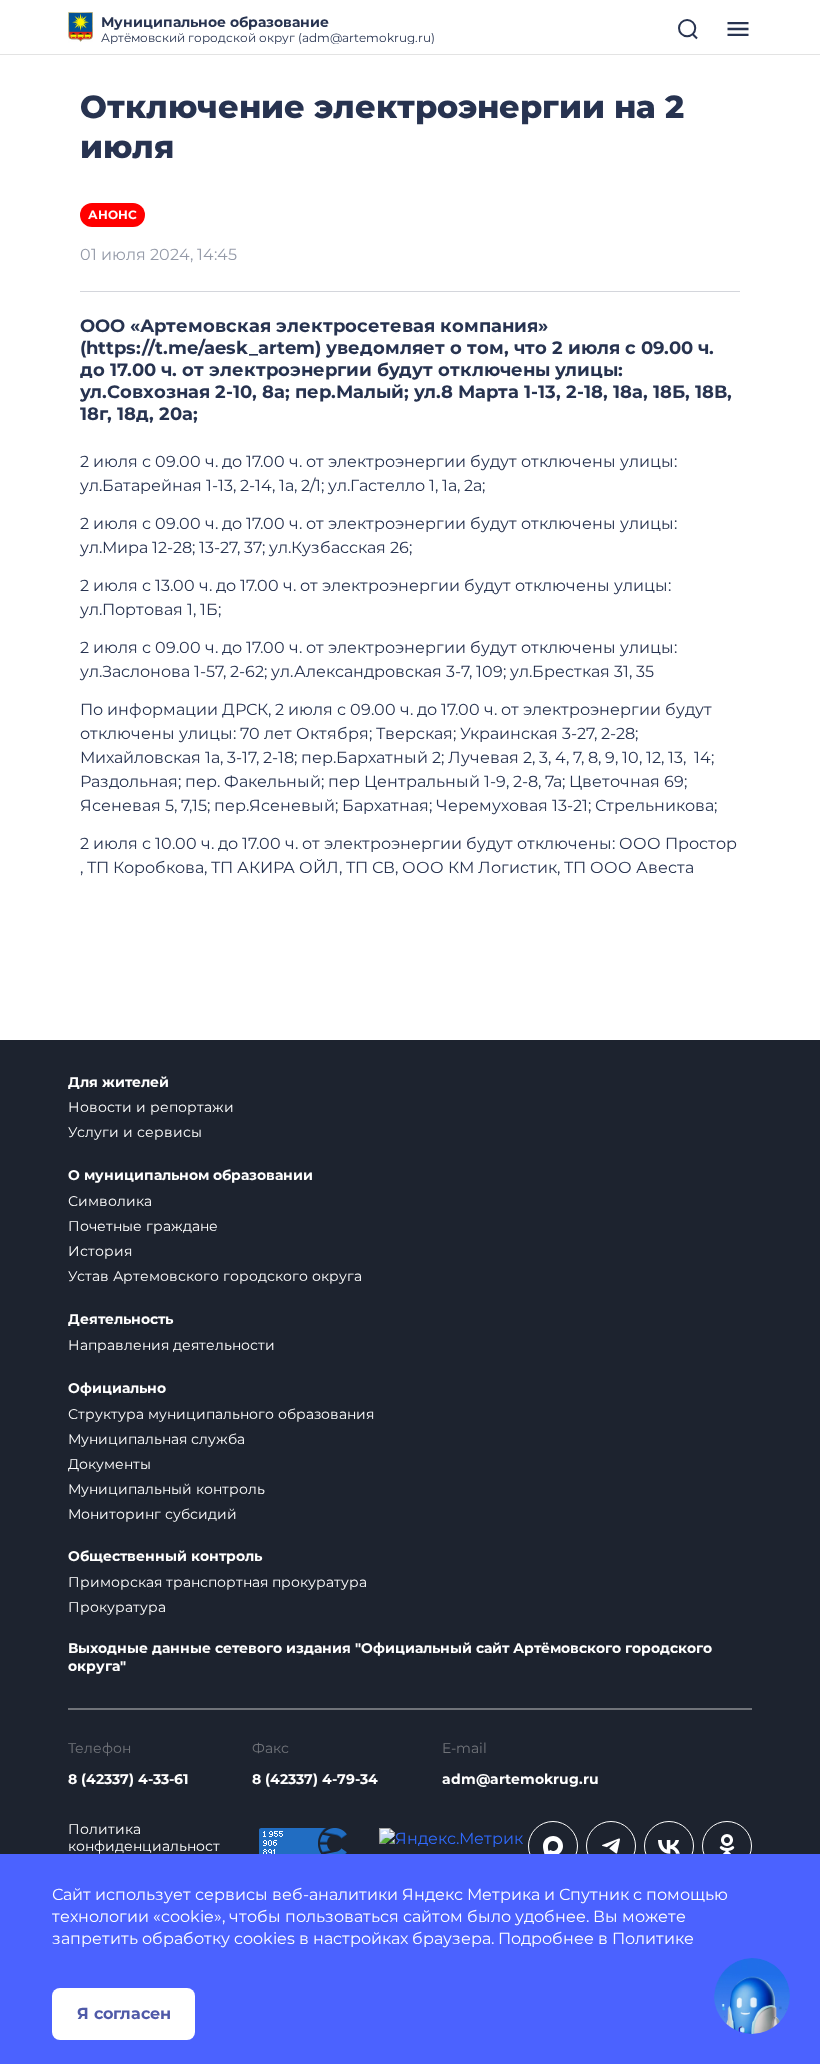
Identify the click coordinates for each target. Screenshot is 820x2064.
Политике (653, 1938)
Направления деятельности (171, 1345)
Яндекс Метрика (471, 1894)
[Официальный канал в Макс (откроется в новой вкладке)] (553, 1846)
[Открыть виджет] (752, 1996)
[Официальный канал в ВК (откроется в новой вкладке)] (669, 1846)
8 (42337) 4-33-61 (128, 1779)
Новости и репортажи (151, 1107)
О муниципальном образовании (190, 1175)
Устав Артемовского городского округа (215, 1276)
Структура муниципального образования (221, 1414)
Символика (110, 1201)
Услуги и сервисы (135, 1132)
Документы (109, 1464)
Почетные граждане (143, 1226)
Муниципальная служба (156, 1439)
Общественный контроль (165, 1556)
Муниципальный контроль (166, 1489)
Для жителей (118, 1082)
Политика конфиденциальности (144, 1846)
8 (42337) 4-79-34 (315, 1779)
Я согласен (124, 2013)
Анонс (112, 214)
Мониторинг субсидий (152, 1514)
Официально (117, 1388)
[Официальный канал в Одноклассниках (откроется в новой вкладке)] (727, 1846)
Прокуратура (117, 1607)
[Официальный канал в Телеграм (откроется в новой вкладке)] (611, 1846)
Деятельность (120, 1319)
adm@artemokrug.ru (520, 1779)
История (100, 1251)
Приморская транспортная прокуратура (217, 1582)
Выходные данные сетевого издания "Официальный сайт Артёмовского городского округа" (390, 1657)
